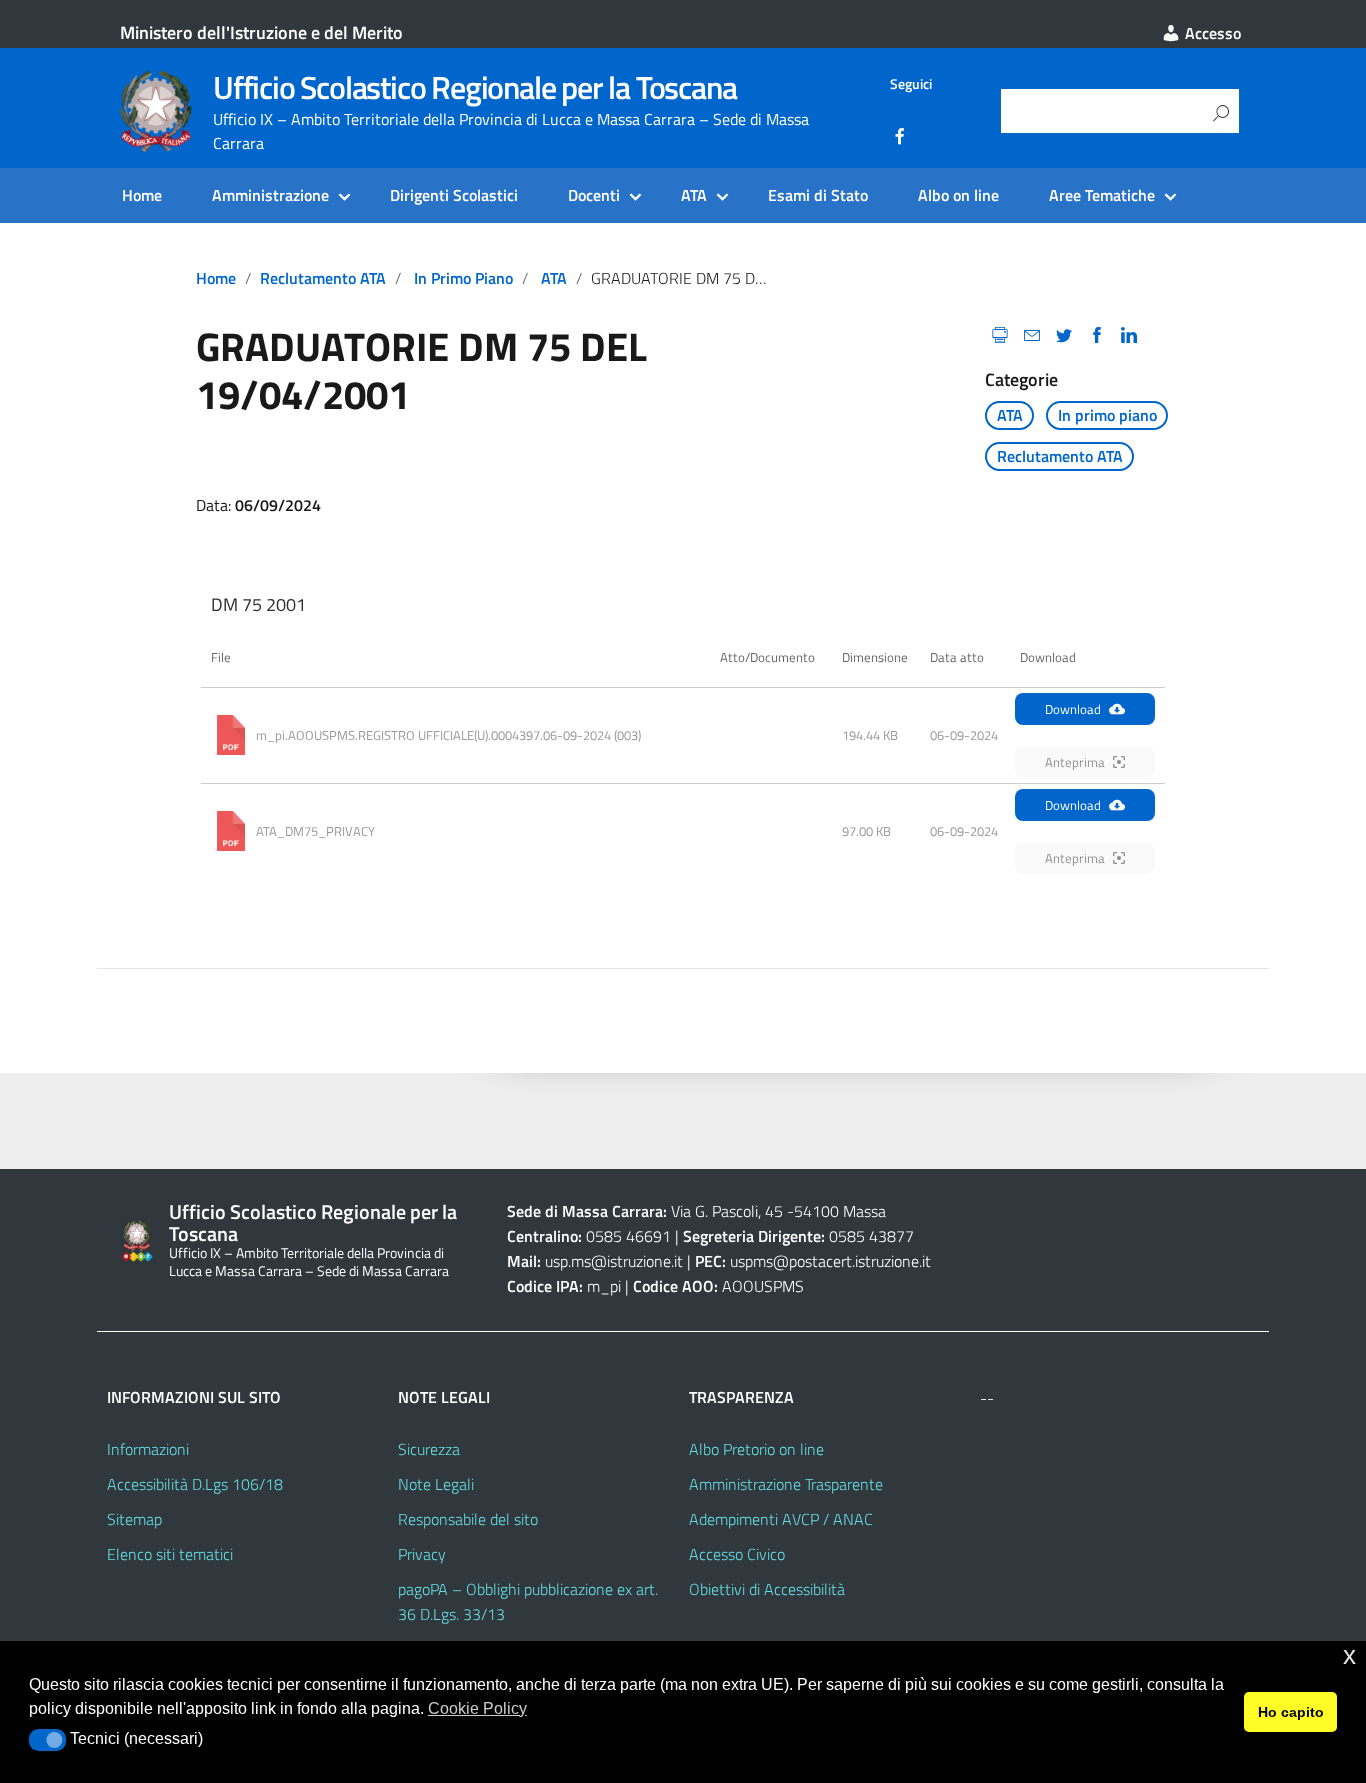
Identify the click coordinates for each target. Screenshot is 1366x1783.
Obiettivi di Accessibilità (767, 1589)
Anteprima (1075, 762)
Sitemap (134, 1519)
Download (1073, 709)
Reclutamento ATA (323, 278)
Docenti (594, 195)
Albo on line (958, 195)
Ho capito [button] (1291, 1712)
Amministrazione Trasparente (786, 1484)
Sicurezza (429, 1449)
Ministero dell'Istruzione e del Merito (261, 32)
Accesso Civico (737, 1554)
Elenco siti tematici (170, 1554)
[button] (47, 1740)
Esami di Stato (818, 195)
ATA (694, 195)
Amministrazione (270, 195)
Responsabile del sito (468, 1519)
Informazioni (148, 1449)
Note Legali (436, 1484)
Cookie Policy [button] (477, 1708)
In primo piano (463, 278)
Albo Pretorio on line (756, 1449)
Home (142, 195)
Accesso (1211, 33)
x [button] (1349, 1655)
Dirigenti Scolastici (454, 195)
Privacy (422, 1554)
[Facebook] (900, 139)
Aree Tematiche (1102, 195)
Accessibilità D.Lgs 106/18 (195, 1484)
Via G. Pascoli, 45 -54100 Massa (776, 1211)
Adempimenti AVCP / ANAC (781, 1519)
